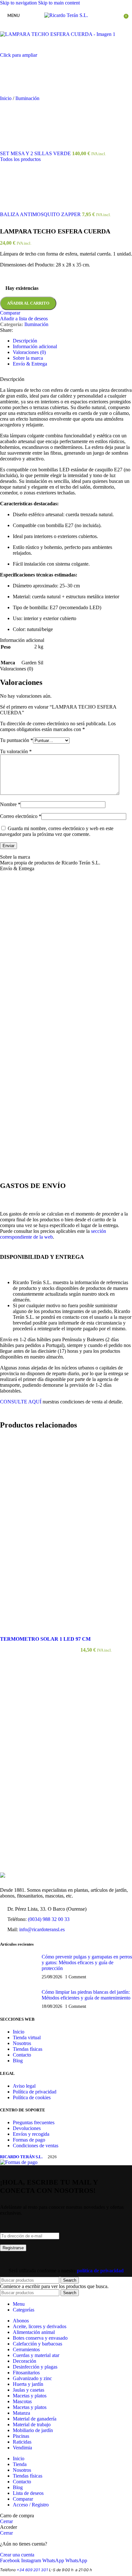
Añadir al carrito (28, 303)
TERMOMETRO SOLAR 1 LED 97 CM (45, 1639)
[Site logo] (66, 15)
